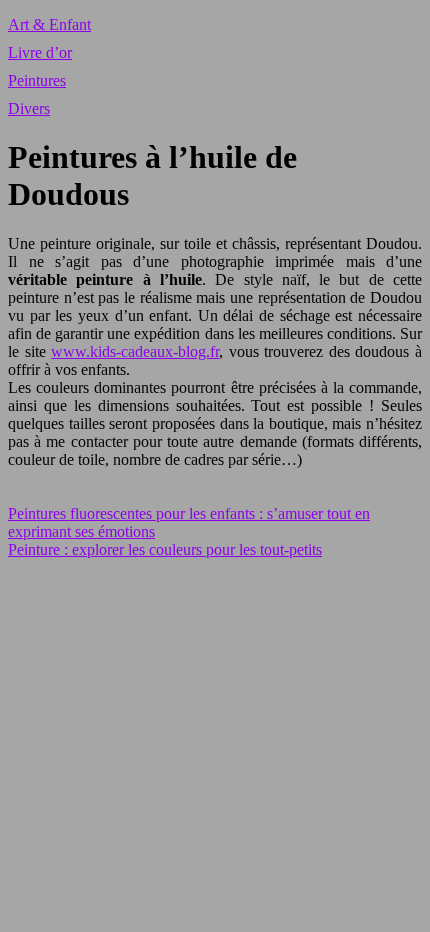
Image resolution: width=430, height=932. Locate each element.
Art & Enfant (49, 24)
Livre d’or (40, 52)
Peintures (37, 80)
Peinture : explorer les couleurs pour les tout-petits (165, 549)
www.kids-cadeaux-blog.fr (135, 351)
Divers (29, 108)
